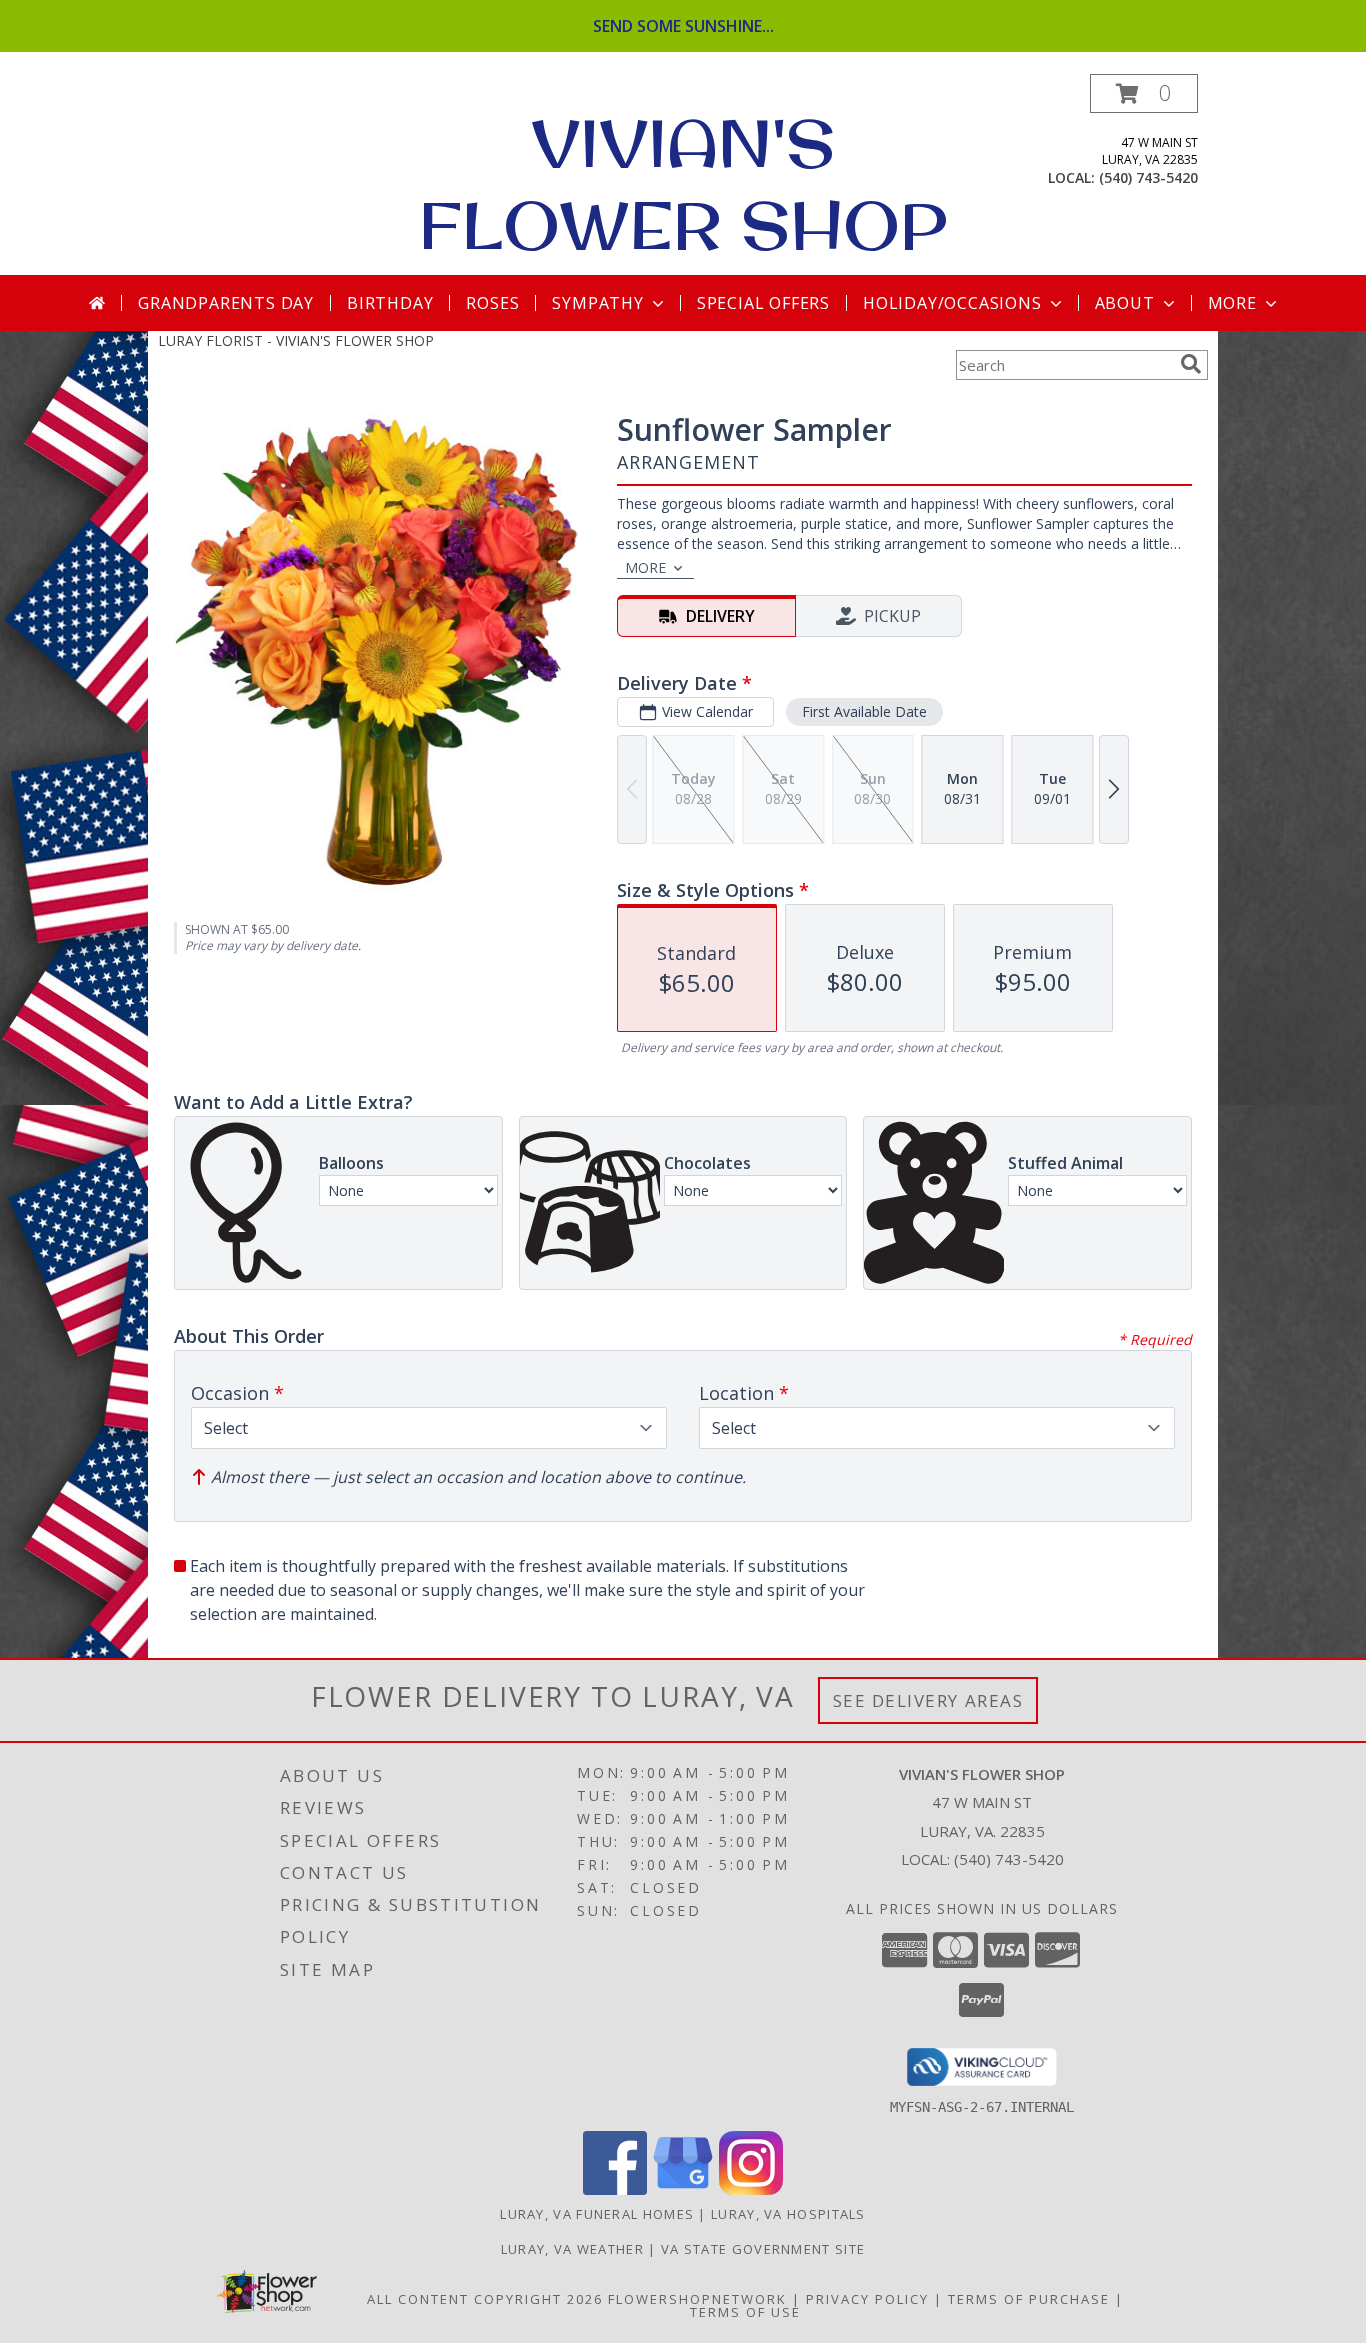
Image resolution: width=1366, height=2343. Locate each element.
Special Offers (763, 303)
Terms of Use (745, 2312)
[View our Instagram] (751, 2189)
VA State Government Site (763, 2249)
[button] (1144, 93)
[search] (1191, 364)
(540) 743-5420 (1148, 177)
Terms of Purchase (1029, 2299)
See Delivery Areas (928, 1700)
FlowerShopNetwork (697, 2299)
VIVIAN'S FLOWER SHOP (683, 184)
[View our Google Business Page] (683, 2189)
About (1125, 303)
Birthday (390, 303)
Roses (492, 303)
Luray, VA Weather (572, 2249)
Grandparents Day (226, 303)
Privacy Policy (867, 2299)
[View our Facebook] (615, 2189)
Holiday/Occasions (952, 303)
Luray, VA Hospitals (788, 2214)
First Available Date (864, 711)
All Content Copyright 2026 (485, 2299)
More (1232, 303)
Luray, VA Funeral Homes (597, 2214)
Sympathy (597, 303)
